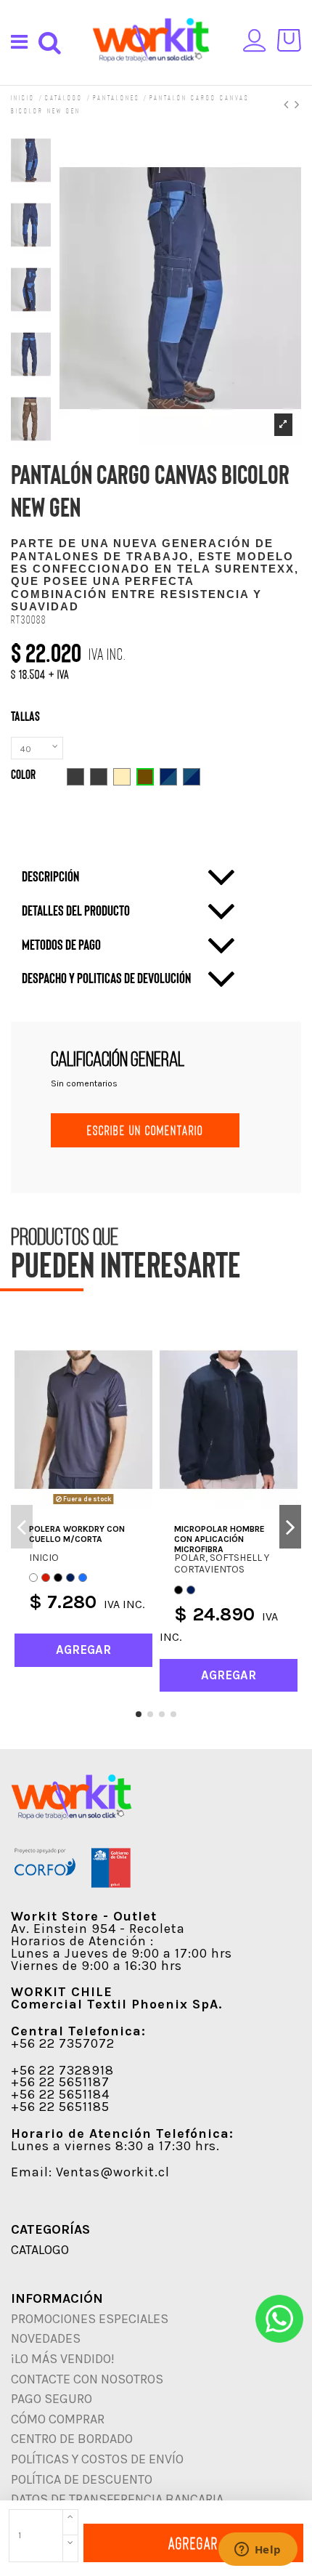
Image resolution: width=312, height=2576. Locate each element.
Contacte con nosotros (87, 2379)
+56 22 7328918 (62, 2070)
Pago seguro (52, 2399)
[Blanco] (33, 1578)
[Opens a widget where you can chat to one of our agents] (258, 2551)
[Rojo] (46, 1578)
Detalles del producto (76, 910)
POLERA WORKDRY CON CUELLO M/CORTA (77, 1534)
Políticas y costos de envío (97, 2459)
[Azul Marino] (70, 1578)
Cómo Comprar (58, 2419)
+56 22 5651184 (60, 2094)
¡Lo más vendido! (63, 2359)
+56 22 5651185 (60, 2107)
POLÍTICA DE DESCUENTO (82, 2479)
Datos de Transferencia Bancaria (117, 2499)
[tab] (129, 877)
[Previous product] (289, 104)
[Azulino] (83, 1578)
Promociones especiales (90, 2319)
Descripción (50, 876)
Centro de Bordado (72, 2439)
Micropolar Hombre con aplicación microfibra (219, 1539)
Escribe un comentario (145, 1130)
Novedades (46, 2338)
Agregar (193, 2543)
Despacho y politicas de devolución (106, 978)
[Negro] (58, 1578)
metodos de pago (61, 944)
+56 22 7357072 (63, 2043)
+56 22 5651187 (60, 2082)
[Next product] (298, 104)
